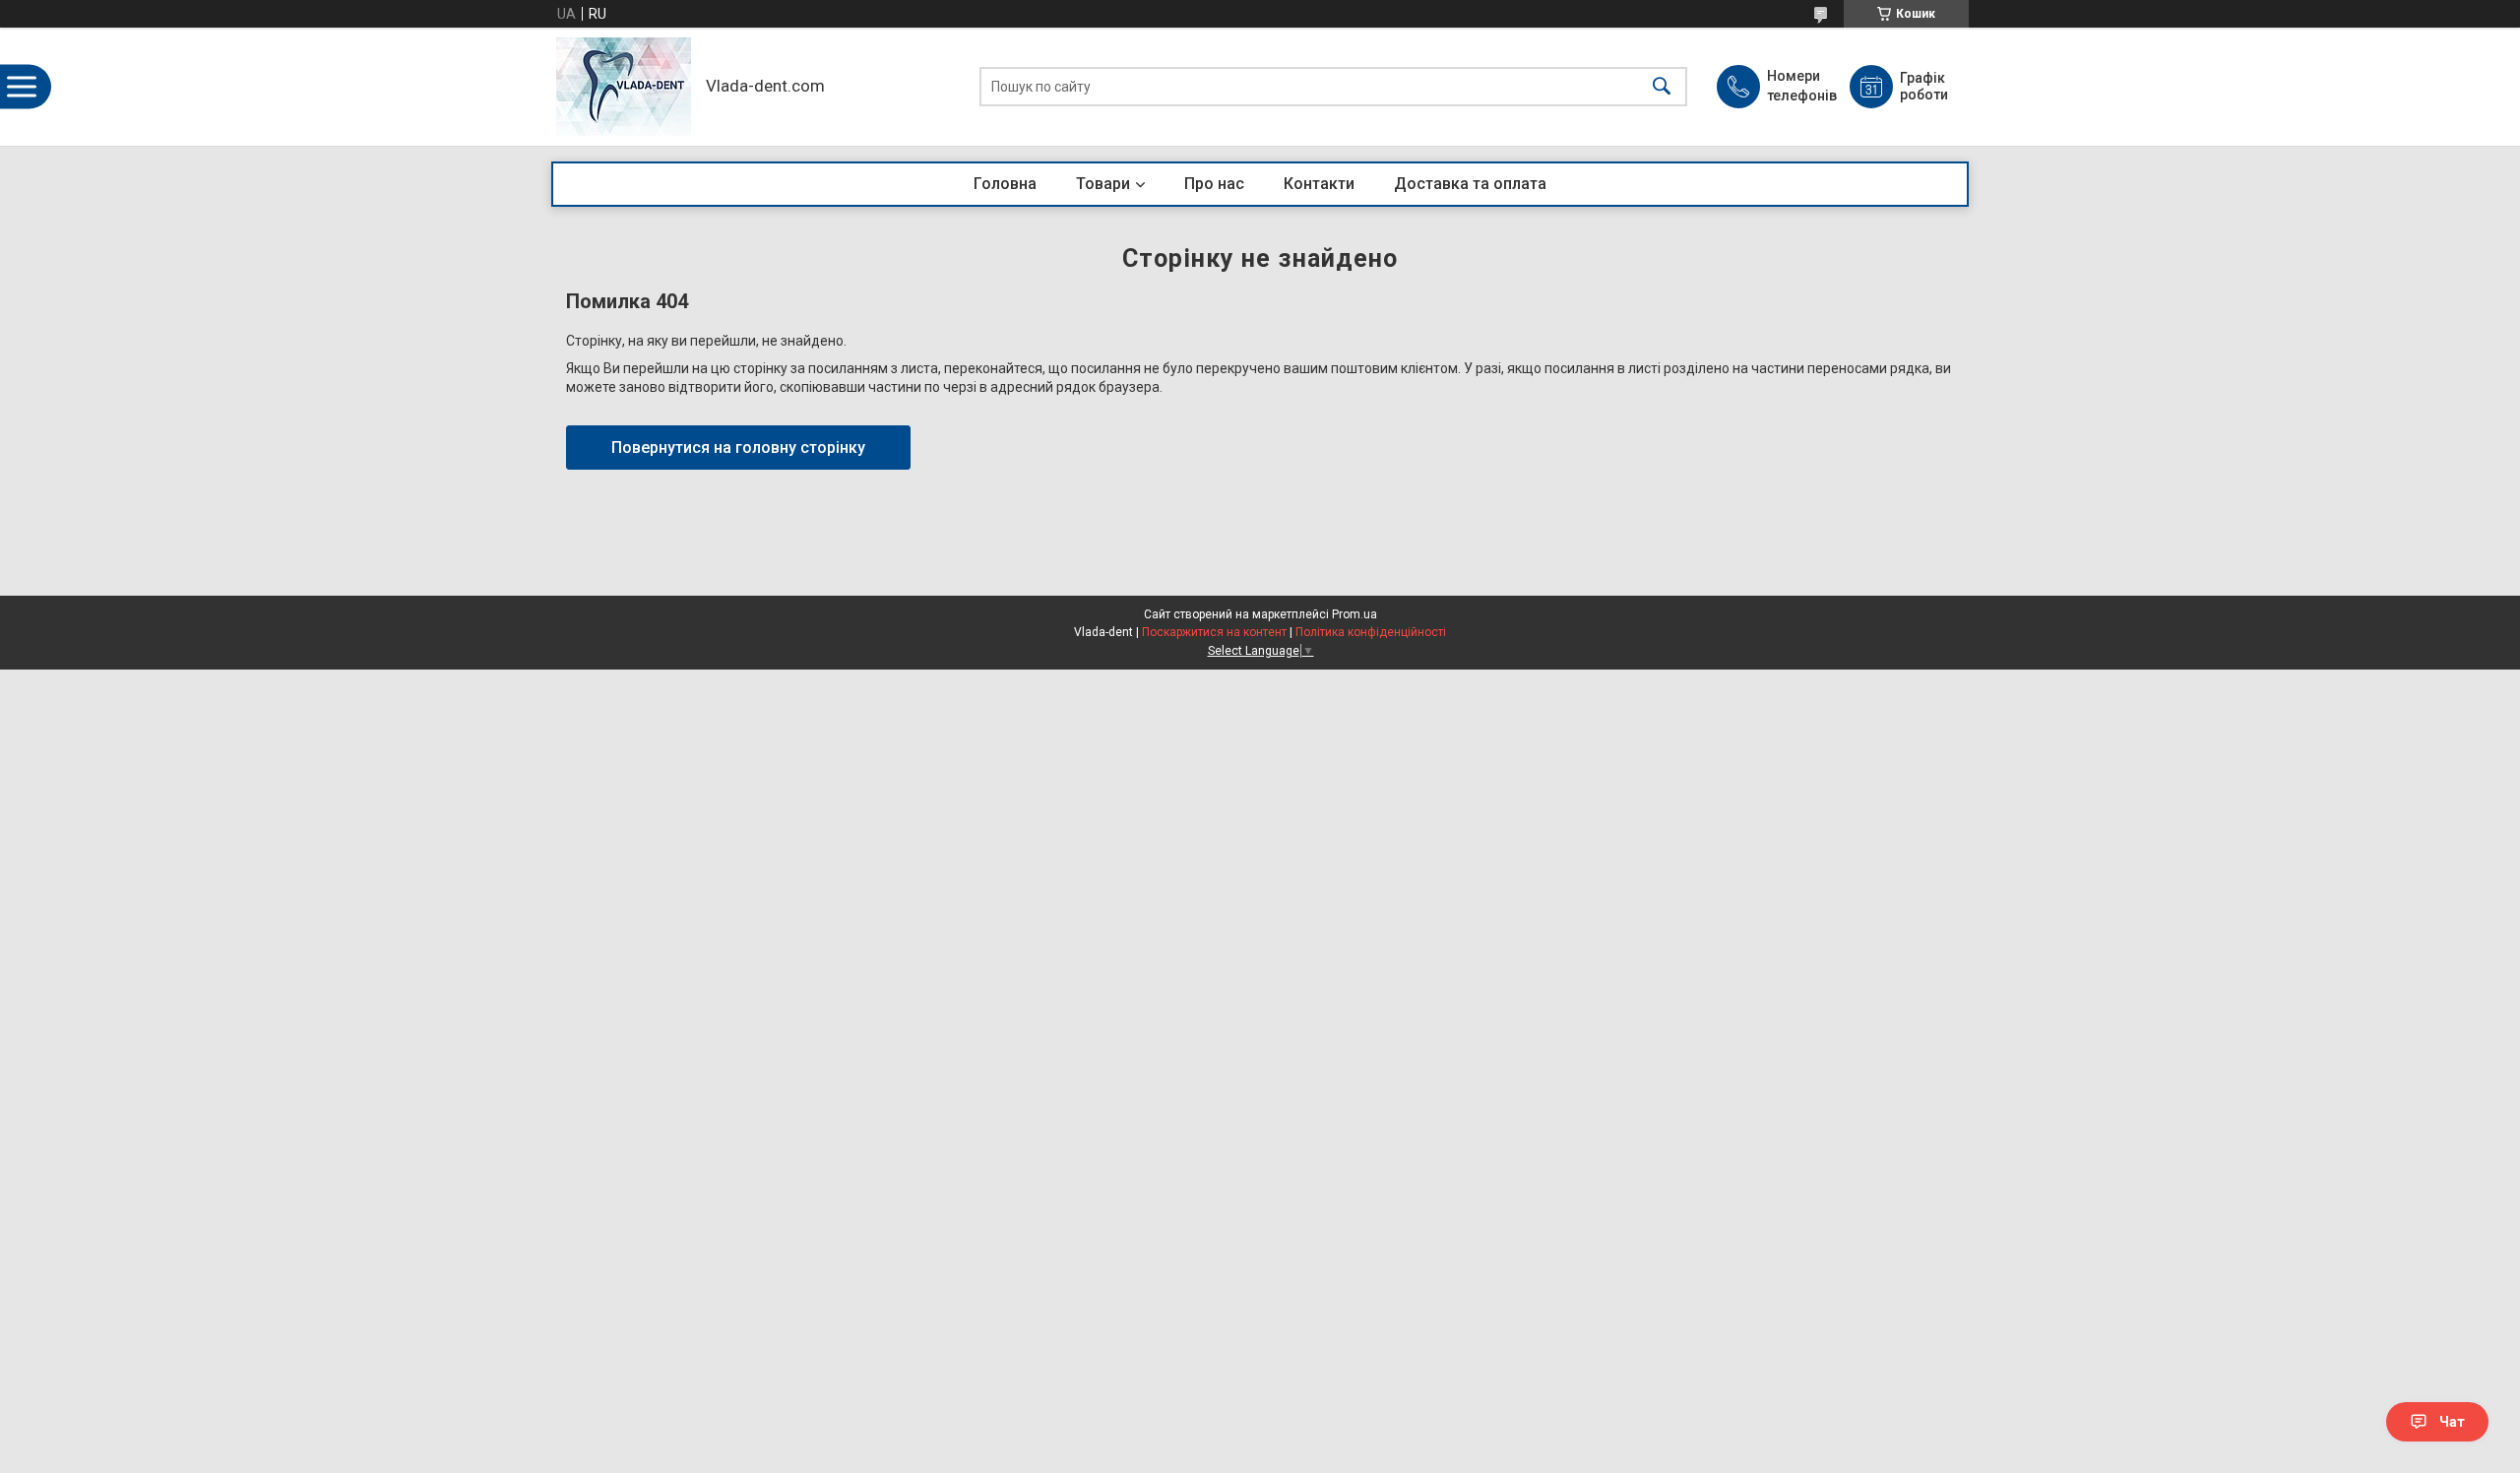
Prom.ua (1354, 614)
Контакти (1319, 184)
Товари (1103, 184)
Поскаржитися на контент (1214, 632)
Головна (1005, 184)
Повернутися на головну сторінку (738, 448)
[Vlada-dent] (624, 87)
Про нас (1214, 184)
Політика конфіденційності (1371, 632)
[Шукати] (1662, 87)
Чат (2452, 1422)
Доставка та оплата (1470, 184)
